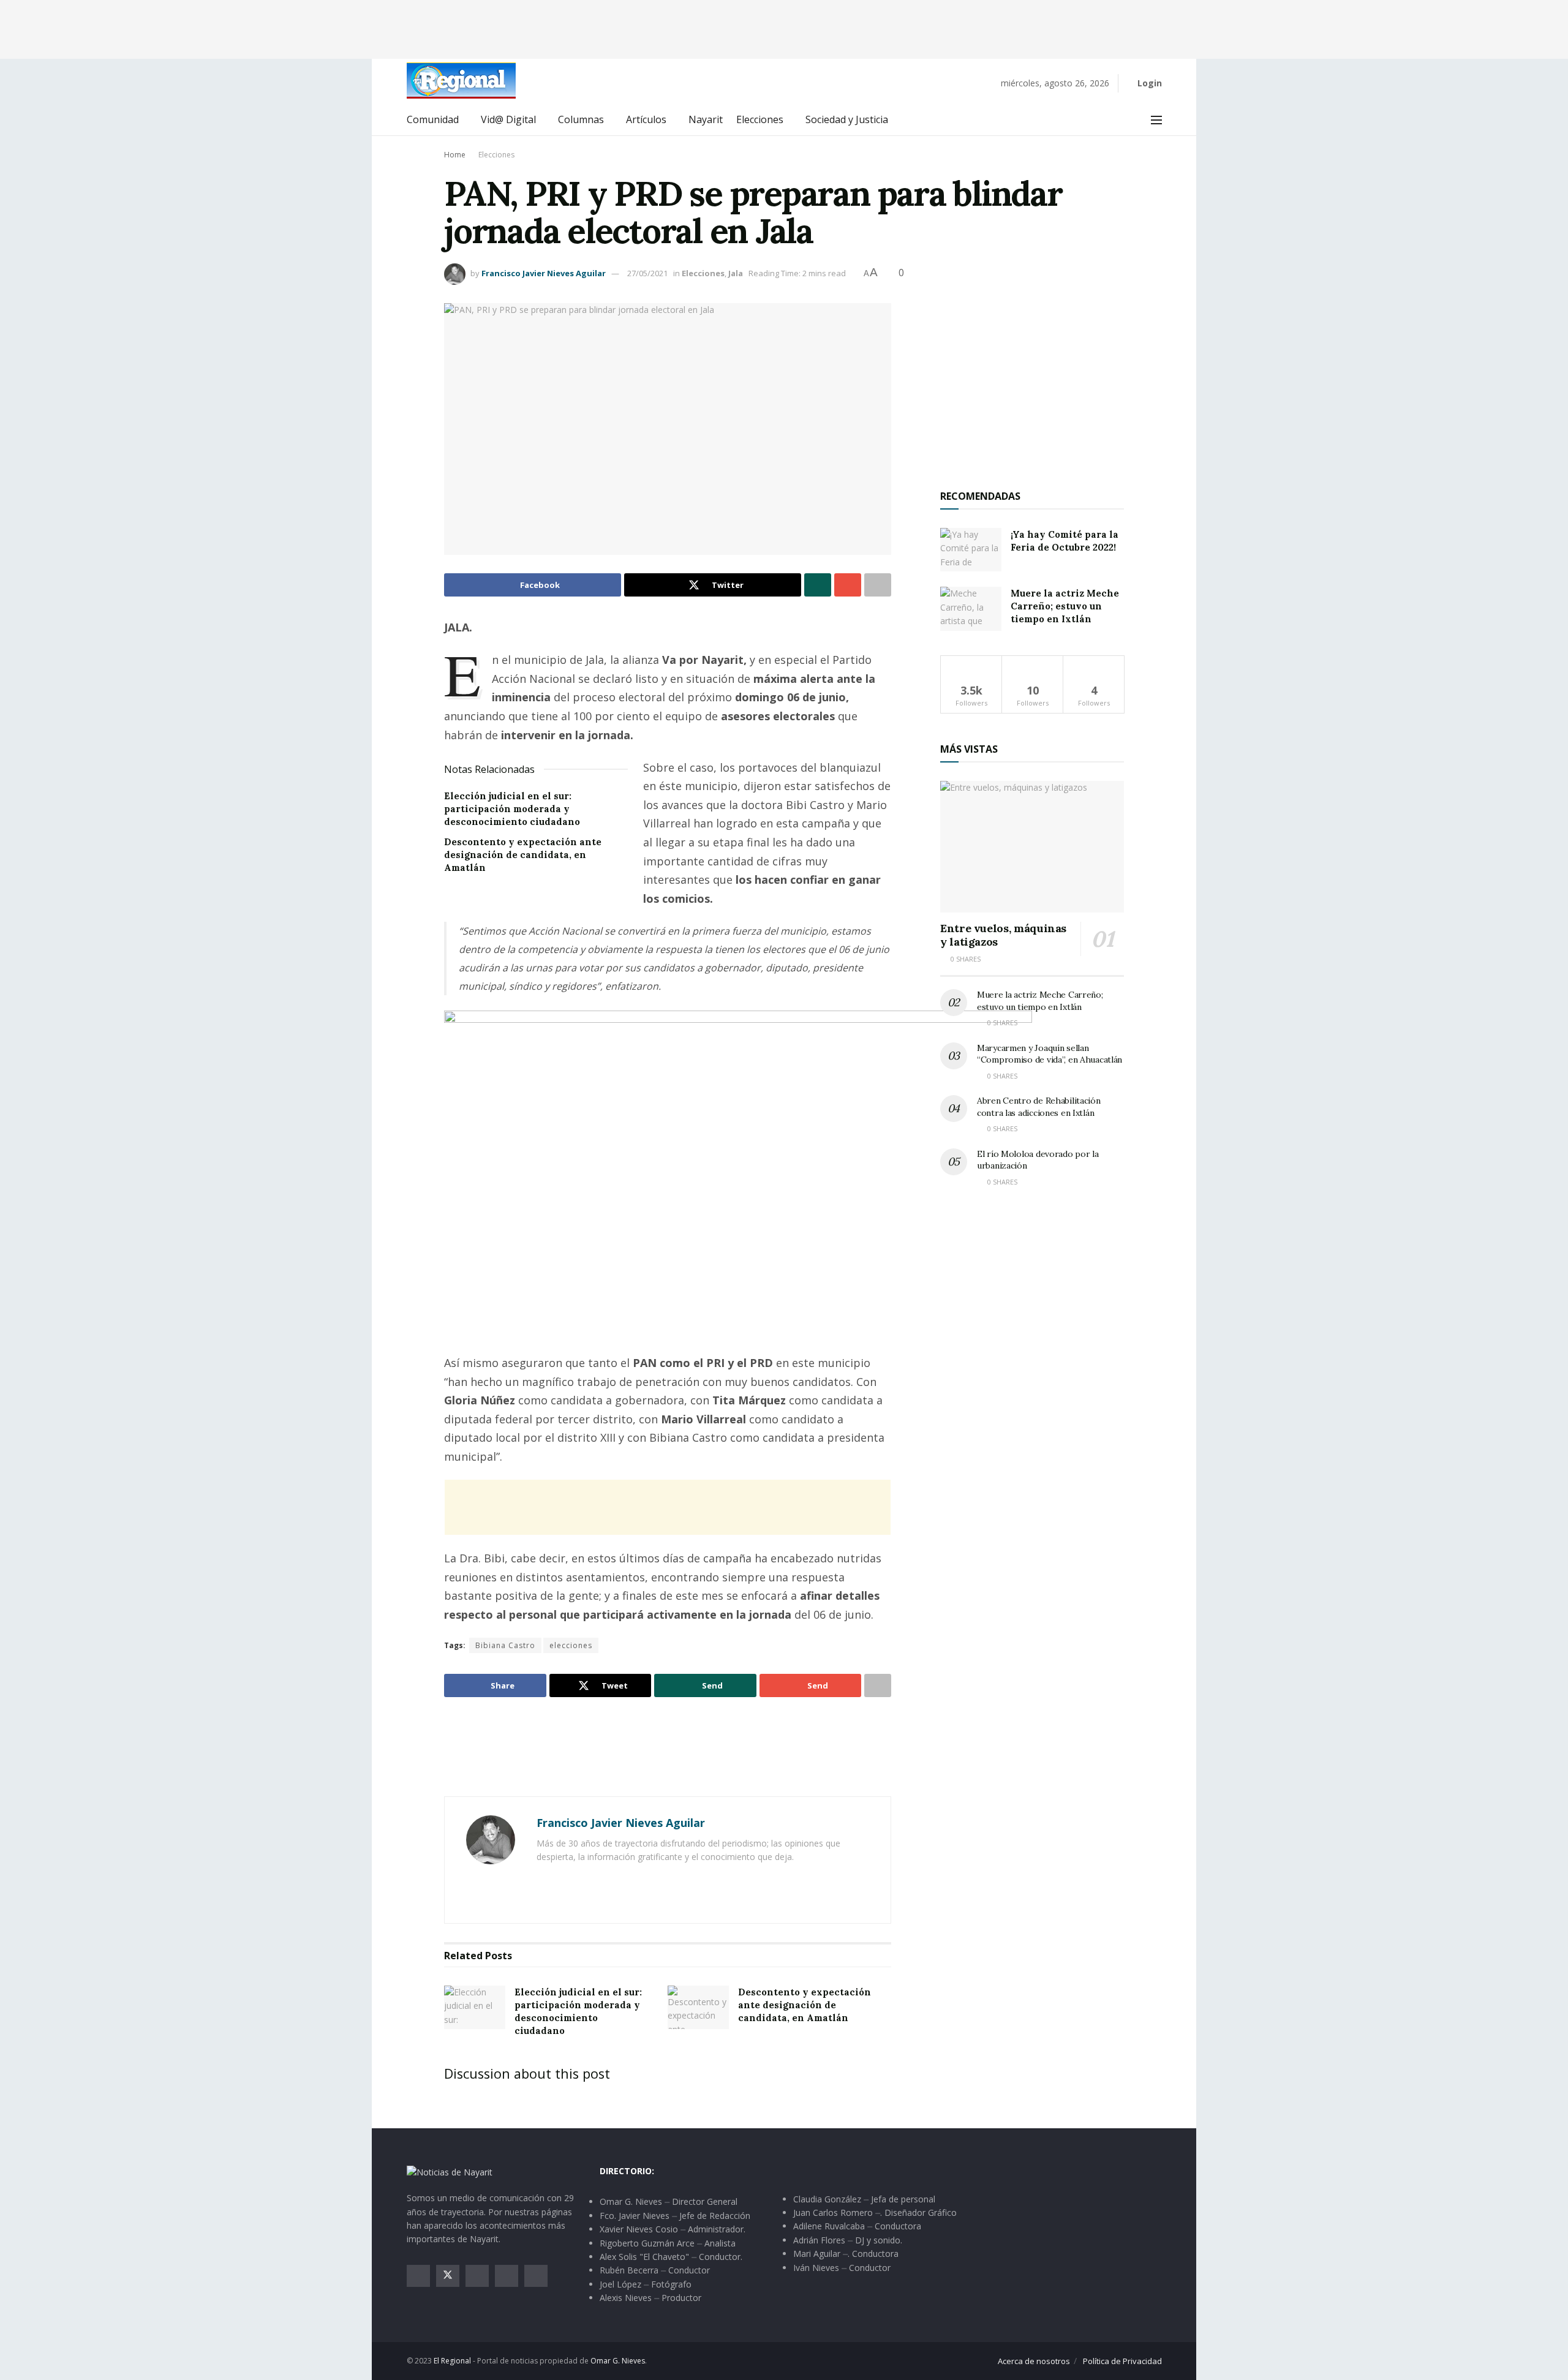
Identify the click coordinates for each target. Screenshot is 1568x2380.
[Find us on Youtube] (507, 2276)
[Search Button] (1129, 120)
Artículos (646, 119)
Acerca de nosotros (1034, 2361)
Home (455, 155)
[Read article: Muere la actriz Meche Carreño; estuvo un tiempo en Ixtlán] (971, 609)
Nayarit (706, 119)
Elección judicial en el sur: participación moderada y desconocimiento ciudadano (512, 809)
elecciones (571, 1645)
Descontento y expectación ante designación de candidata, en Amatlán (523, 855)
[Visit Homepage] (461, 81)
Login (1148, 83)
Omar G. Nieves (618, 2361)
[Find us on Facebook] (418, 2276)
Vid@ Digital (508, 119)
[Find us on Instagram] (477, 2276)
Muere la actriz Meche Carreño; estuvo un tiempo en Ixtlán (1065, 606)
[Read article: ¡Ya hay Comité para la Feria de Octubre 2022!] (971, 550)
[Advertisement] (784, 28)
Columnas (581, 119)
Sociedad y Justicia (847, 119)
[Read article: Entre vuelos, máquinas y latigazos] (1032, 847)
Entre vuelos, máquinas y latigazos (1003, 935)
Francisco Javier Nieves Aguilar (544, 273)
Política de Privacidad (1122, 2361)
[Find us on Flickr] (536, 2276)
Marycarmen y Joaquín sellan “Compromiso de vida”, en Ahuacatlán (1050, 1054)
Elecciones (760, 119)
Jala (736, 273)
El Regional (452, 2361)
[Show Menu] (1156, 120)
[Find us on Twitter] (448, 2276)
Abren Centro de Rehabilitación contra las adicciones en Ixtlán (1039, 1107)
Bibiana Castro (505, 1645)
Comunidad (433, 119)
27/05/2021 (647, 273)
